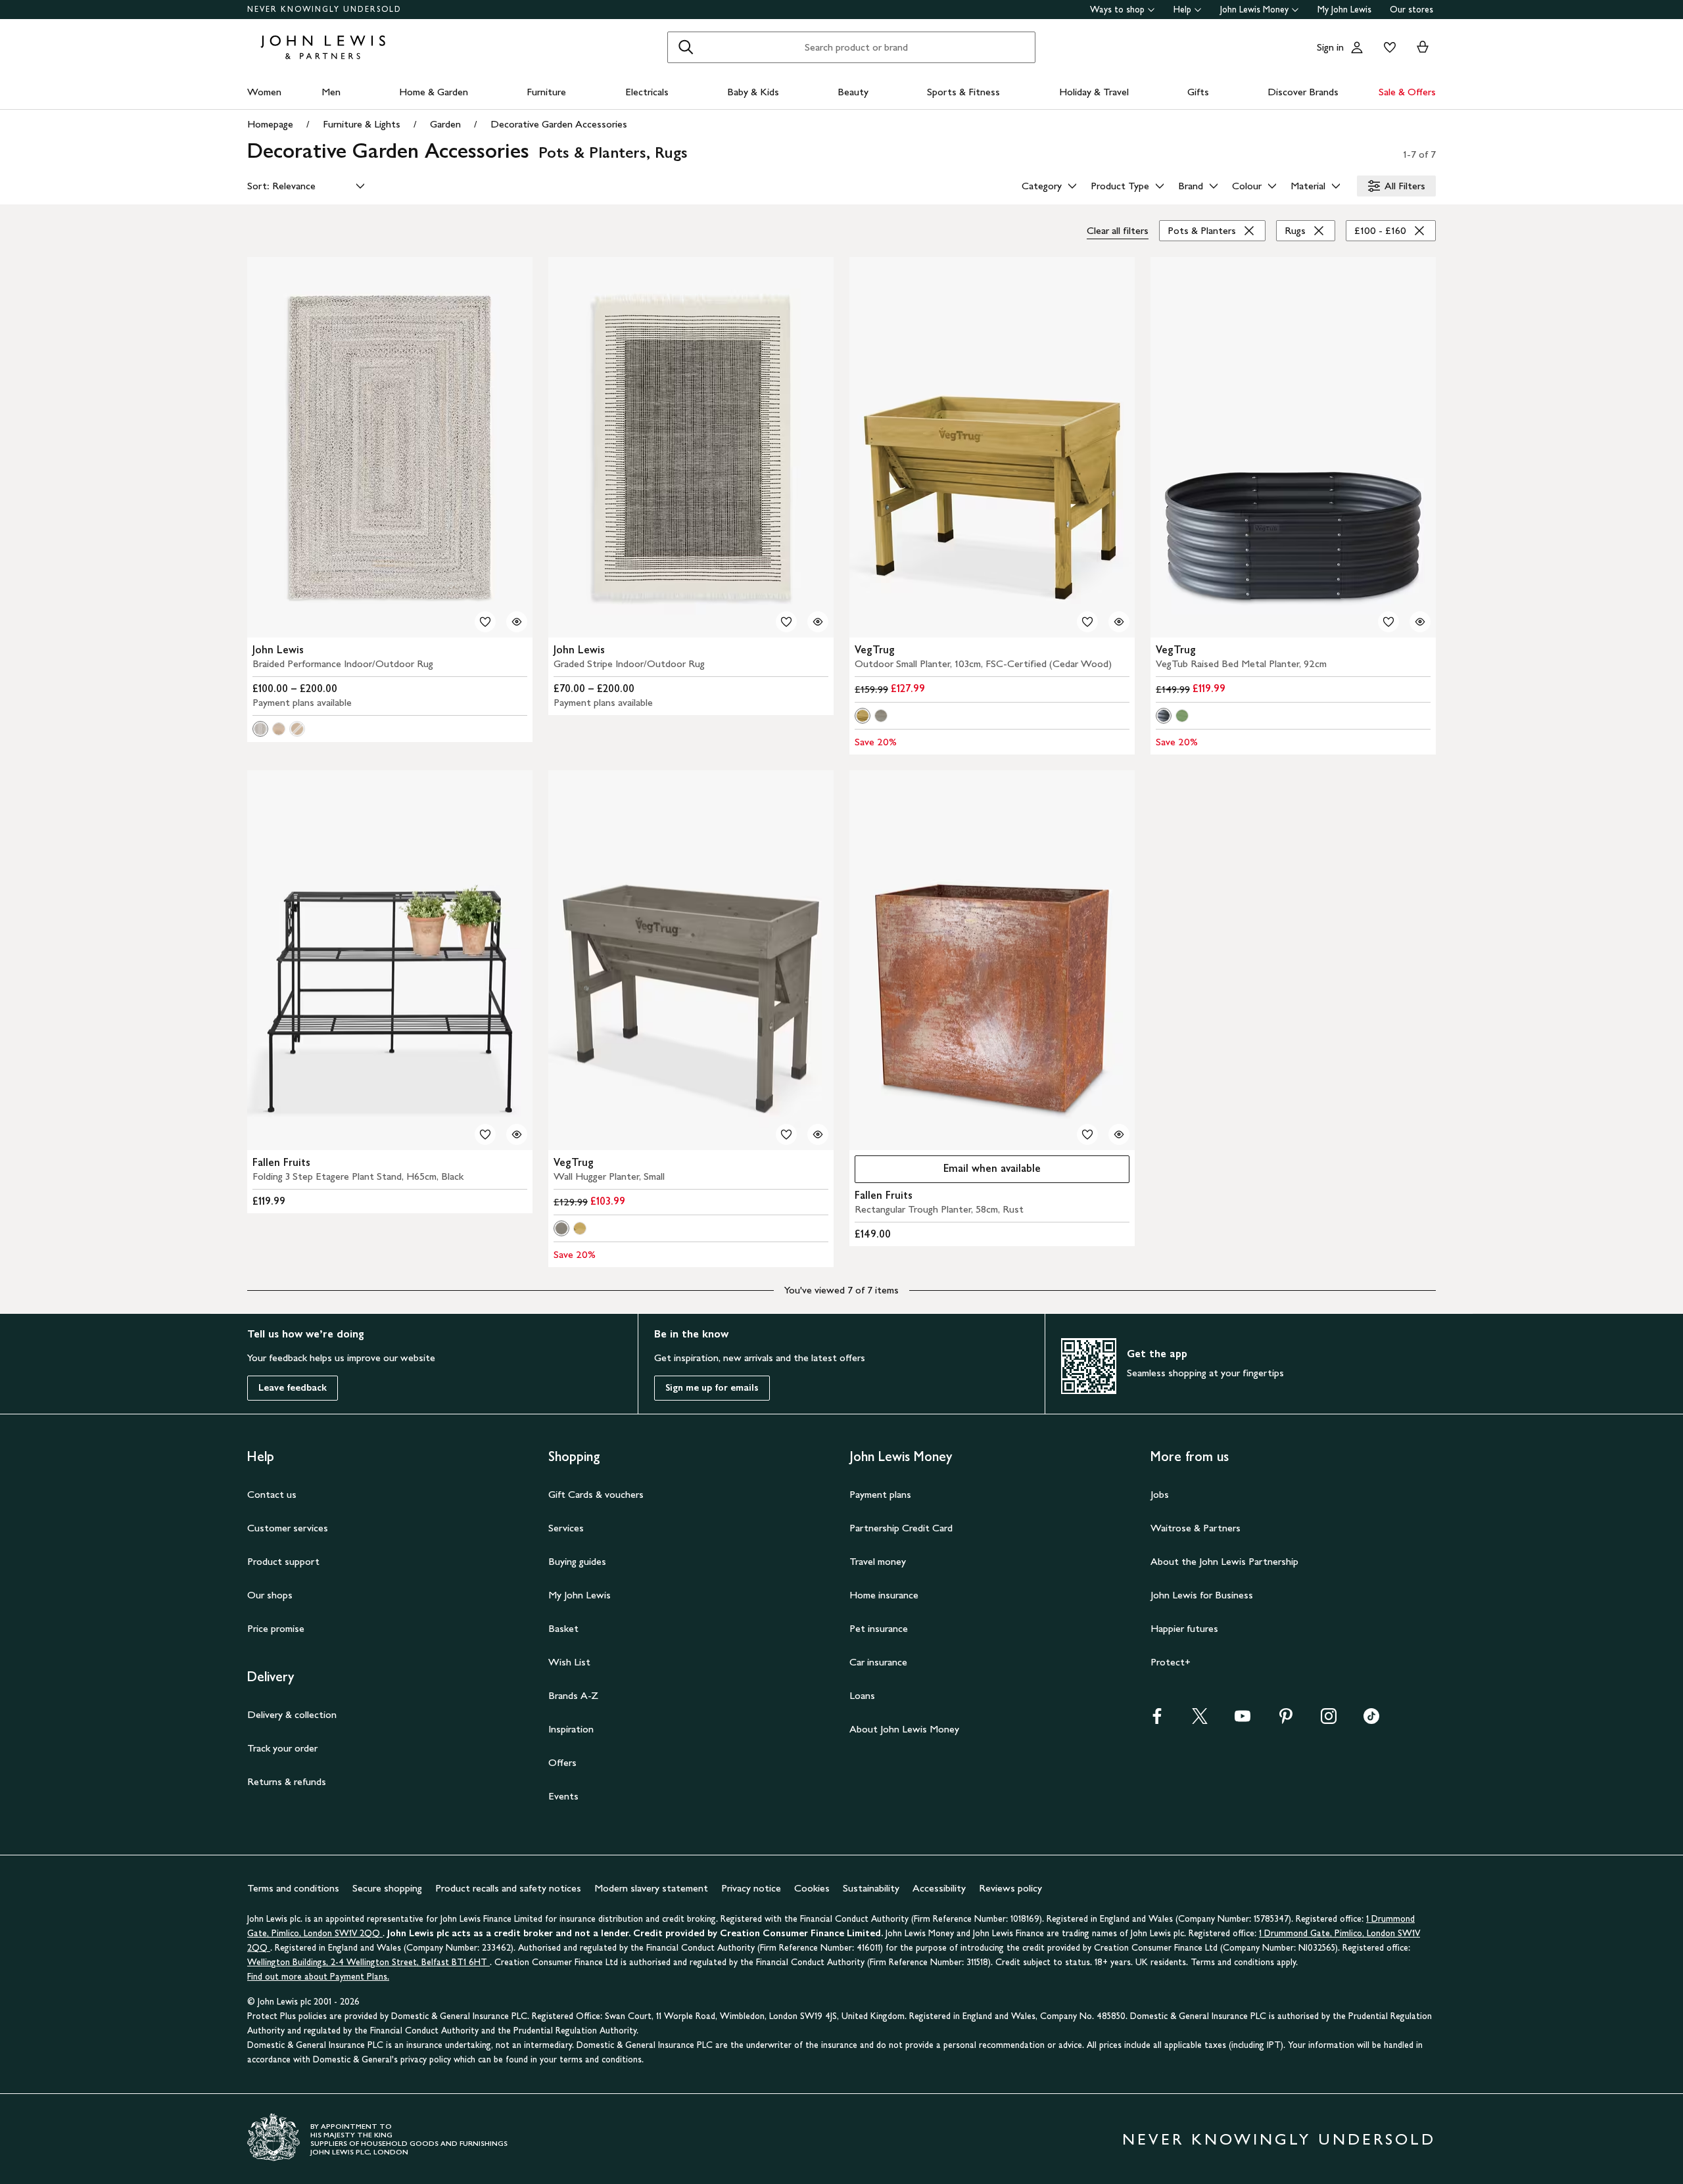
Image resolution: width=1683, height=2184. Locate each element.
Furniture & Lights (362, 124)
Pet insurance (879, 1628)
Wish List (569, 1662)
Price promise (276, 1628)
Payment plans (880, 1494)
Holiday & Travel (1094, 92)
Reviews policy (1010, 1888)
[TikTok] (1371, 1720)
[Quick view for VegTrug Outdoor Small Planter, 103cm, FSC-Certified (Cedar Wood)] (1119, 622)
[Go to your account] (1357, 47)
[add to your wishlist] (485, 622)
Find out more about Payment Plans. (318, 1977)
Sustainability (871, 1888)
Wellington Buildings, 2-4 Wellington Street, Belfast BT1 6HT (368, 1962)
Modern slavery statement (651, 1888)
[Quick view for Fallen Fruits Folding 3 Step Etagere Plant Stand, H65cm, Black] (517, 1134)
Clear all (1118, 230)
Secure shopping (387, 1888)
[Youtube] (1243, 1720)
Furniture (546, 92)
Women (264, 92)
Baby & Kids (753, 92)
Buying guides (577, 1561)
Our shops (270, 1595)
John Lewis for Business (1202, 1595)
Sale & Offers (1407, 92)
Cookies (812, 1888)
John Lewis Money (1254, 10)
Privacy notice (751, 1888)
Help (1182, 10)
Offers (562, 1762)
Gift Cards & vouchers (596, 1494)
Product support (283, 1561)
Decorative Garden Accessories (559, 124)
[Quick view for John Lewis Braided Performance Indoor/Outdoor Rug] (517, 622)
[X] (1200, 1720)
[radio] (260, 729)
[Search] (686, 47)
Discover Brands (1303, 92)
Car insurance (878, 1662)
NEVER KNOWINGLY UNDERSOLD (324, 9)
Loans (862, 1695)
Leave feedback (293, 1388)
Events (563, 1796)
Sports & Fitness (963, 92)
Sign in (1330, 47)
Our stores (1411, 10)
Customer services (288, 1528)
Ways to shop (1117, 10)
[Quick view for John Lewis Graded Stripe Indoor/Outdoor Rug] (818, 622)
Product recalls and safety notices (508, 1888)
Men (331, 92)
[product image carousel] (390, 447)
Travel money (878, 1561)
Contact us (272, 1494)
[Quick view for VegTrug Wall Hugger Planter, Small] (818, 1134)
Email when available (948, 1172)
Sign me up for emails (712, 1388)
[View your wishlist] (1387, 47)
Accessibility (939, 1888)
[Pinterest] (1286, 1720)
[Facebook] (1157, 1720)
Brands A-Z (573, 1695)
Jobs (1160, 1494)
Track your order (282, 1748)
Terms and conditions (293, 1888)
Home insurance (884, 1595)
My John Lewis (1344, 10)
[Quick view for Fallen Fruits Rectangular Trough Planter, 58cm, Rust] (1119, 1134)
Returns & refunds (287, 1781)
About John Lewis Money (904, 1729)
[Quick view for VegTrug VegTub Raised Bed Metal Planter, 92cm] (1420, 622)
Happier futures (1184, 1628)
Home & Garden (434, 92)
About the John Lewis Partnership (1224, 1561)
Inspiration (571, 1729)
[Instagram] (1329, 1720)
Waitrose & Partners (1196, 1528)
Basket (563, 1628)
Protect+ (1171, 1662)
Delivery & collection (292, 1714)
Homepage (270, 124)
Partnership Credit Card (901, 1528)
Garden (445, 124)
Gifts (1198, 92)
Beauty (853, 92)
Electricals (647, 92)
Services (566, 1528)
